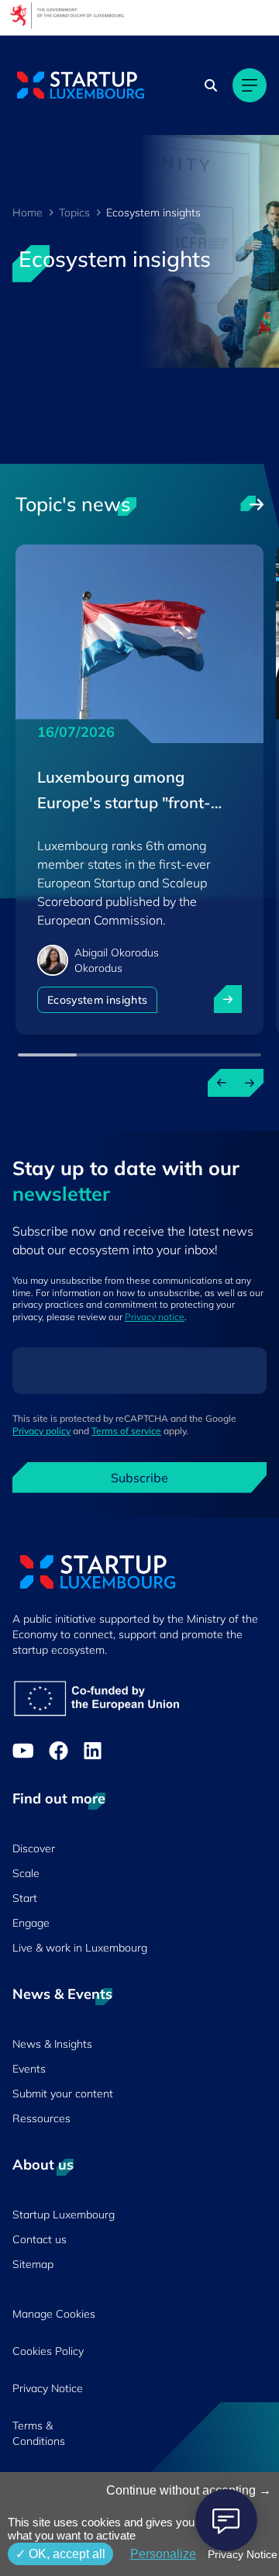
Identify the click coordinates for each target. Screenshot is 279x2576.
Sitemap (33, 2264)
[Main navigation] (250, 85)
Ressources (41, 2118)
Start (25, 1898)
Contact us (40, 2239)
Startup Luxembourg (64, 2215)
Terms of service (126, 1431)
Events (29, 2069)
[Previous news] (222, 1083)
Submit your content (63, 2094)
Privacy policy (41, 1431)
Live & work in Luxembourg (80, 1948)
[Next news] (250, 1083)
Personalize (163, 2554)
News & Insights (52, 2044)
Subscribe (139, 1478)
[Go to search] (212, 85)
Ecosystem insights (97, 1000)
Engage (31, 1923)
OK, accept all (65, 2554)
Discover (34, 1848)
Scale (26, 1873)
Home (28, 213)
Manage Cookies (54, 2314)
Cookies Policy (48, 2351)
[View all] (252, 504)
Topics (74, 213)
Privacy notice (155, 1317)
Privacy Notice (48, 2388)
